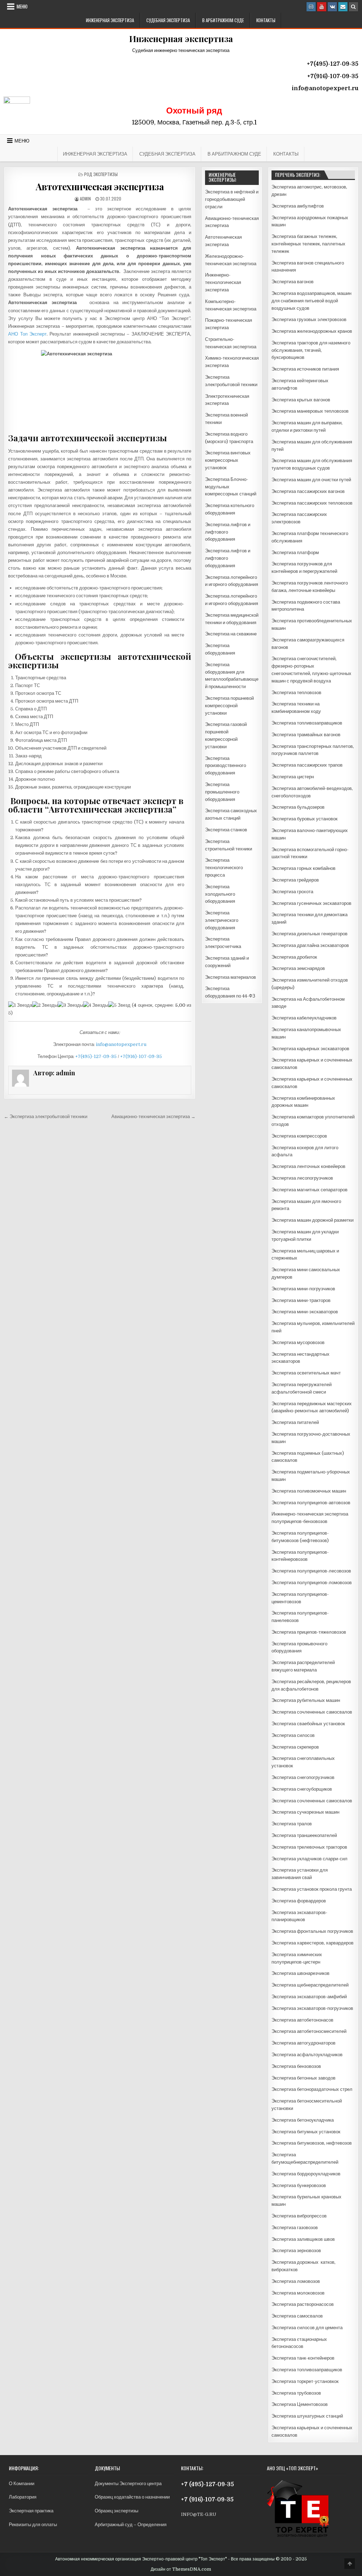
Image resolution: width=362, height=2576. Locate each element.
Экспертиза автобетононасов (302, 2020)
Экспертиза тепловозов (296, 693)
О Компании (22, 2484)
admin (85, 199)
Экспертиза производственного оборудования (226, 766)
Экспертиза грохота (292, 892)
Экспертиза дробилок (294, 957)
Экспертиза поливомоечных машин (309, 1491)
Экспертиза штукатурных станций (307, 2416)
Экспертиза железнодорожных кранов (312, 331)
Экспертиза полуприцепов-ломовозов (312, 1583)
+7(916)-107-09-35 (141, 1056)
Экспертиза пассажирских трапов (307, 765)
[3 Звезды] (70, 1005)
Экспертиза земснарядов (298, 968)
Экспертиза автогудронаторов (303, 2043)
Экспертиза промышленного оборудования (222, 792)
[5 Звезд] (119, 1005)
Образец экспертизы (116, 2511)
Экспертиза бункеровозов (299, 2185)
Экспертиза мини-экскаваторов (305, 1312)
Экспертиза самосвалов (297, 2316)
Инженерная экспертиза (110, 20)
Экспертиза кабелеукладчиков (304, 1018)
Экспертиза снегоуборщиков (302, 1789)
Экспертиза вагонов (293, 282)
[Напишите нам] (343, 7)
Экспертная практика (31, 2511)
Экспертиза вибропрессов (299, 2216)
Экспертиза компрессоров (299, 1136)
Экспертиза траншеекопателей (304, 1835)
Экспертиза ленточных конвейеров (308, 1166)
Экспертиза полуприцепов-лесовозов (311, 1571)
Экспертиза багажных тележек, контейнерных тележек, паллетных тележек (308, 244)
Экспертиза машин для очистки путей (311, 480)
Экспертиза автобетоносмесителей (309, 2031)
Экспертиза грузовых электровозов (309, 319)
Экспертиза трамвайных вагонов (306, 735)
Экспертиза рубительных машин (306, 1700)
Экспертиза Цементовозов (300, 2404)
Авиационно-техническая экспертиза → (153, 1117)
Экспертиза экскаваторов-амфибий (309, 1997)
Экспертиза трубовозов (296, 2393)
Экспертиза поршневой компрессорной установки (229, 706)
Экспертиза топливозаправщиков (307, 723)
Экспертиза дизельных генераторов (310, 934)
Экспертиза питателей (295, 1422)
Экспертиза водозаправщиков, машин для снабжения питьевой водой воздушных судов (311, 301)
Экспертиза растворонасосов (303, 2304)
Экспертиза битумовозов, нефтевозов (312, 2143)
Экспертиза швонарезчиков (300, 1973)
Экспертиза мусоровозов (298, 1342)
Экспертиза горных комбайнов (303, 868)
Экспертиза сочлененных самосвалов (312, 1712)
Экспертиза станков (226, 830)
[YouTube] (322, 7)
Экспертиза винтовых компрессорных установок (228, 460)
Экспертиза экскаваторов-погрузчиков (312, 2008)
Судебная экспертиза (168, 20)
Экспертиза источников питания (305, 369)
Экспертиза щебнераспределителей (310, 1985)
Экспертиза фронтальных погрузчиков (312, 1931)
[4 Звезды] (96, 1005)
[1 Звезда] (20, 1005)
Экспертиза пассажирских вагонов (308, 491)
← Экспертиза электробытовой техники (46, 1117)
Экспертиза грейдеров (295, 880)
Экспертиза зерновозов (296, 2251)
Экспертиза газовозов (295, 2228)
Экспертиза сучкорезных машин (305, 1812)
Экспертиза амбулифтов (298, 206)
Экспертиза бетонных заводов (303, 2078)
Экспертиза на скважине (231, 634)
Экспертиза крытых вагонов (301, 400)
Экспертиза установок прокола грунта (312, 1889)
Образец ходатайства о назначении (132, 2497)
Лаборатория (23, 2497)
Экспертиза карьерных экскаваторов (310, 1049)
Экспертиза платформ (295, 553)
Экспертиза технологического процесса (224, 868)
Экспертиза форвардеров (299, 1901)
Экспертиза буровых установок (305, 819)
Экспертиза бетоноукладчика (303, 2120)
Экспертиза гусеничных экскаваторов (311, 903)
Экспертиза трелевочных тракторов (309, 1847)
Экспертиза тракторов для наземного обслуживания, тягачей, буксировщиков (311, 350)
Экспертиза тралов (292, 1824)
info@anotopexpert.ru (121, 1044)
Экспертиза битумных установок (306, 2132)
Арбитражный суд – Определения (131, 2525)
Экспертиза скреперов (295, 1747)
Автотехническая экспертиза (100, 187)
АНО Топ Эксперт (27, 334)
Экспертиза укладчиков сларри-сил (310, 1859)
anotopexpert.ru (334, 88)
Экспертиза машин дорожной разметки (313, 1220)
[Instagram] (311, 7)
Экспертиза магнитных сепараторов (310, 1190)
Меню (22, 6)
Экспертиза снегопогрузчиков (303, 1777)
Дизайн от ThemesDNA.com (181, 2569)
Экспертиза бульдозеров (298, 807)
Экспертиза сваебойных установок (308, 1724)
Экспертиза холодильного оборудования (220, 894)
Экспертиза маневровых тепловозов (310, 411)
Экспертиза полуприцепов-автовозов (311, 1503)
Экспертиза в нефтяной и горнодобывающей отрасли (232, 199)
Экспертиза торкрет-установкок (305, 2381)
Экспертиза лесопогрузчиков (302, 1178)
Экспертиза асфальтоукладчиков (307, 2055)
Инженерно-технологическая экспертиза (223, 282)
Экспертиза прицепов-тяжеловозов (309, 1632)
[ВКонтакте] (332, 7)
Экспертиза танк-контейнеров (303, 2358)
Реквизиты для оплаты (33, 2525)
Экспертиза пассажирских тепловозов (312, 503)
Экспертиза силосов (293, 1735)
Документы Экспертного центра (128, 2484)
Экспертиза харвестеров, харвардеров (313, 1943)
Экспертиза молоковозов (298, 2293)
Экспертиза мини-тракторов (301, 1300)
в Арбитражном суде (223, 20)
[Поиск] (354, 7)
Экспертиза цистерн (293, 777)
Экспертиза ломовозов (296, 2281)
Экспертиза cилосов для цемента (307, 2328)
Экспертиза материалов (230, 977)
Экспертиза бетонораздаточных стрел (312, 2089)
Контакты (266, 20)
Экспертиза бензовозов (296, 2066)
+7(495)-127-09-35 (96, 1056)
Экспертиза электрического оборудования (222, 920)
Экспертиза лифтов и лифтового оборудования (228, 532)
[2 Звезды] (45, 1005)
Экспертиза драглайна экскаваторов (310, 945)
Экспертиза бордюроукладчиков (306, 2174)
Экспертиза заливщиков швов (303, 2239)
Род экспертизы (101, 174)
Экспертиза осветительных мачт (306, 1373)
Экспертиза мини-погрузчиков (303, 1289)
